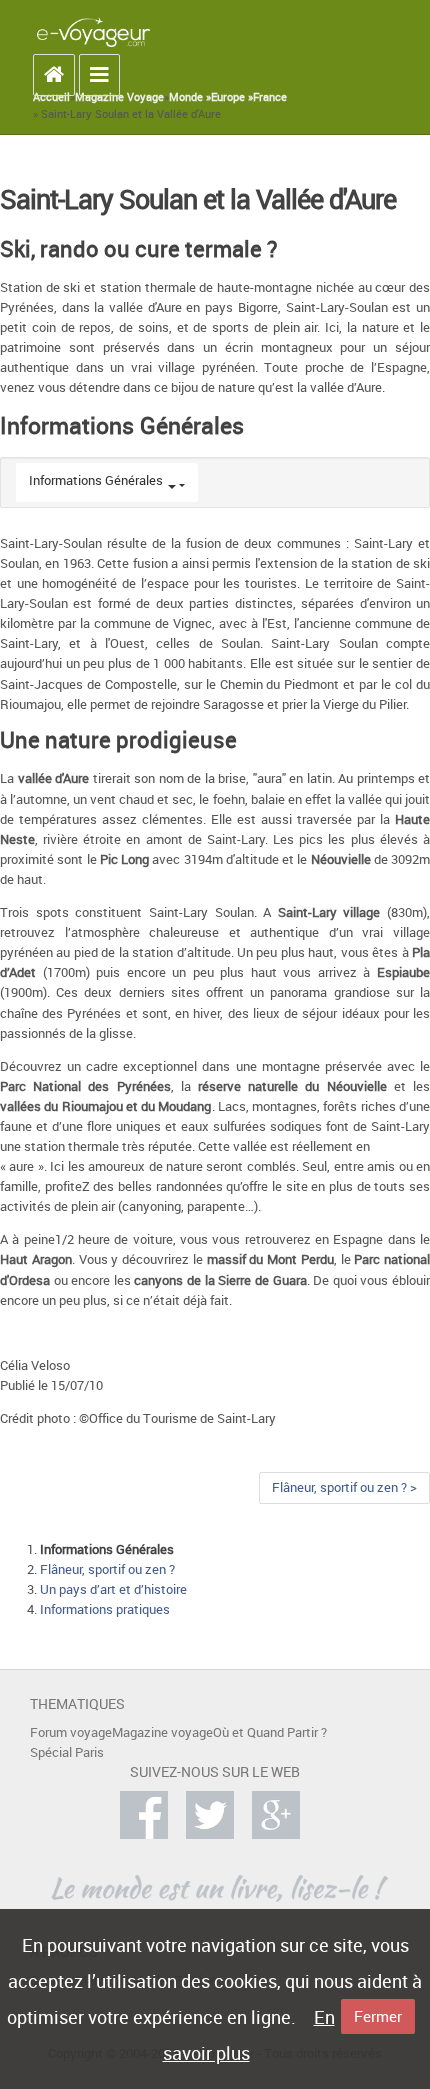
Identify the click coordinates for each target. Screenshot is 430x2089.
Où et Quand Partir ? (270, 1732)
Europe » (232, 97)
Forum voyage (71, 1732)
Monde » (190, 97)
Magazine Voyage (119, 97)
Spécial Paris (67, 1752)
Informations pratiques (105, 1609)
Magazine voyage (162, 1732)
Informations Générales (96, 480)
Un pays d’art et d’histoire (113, 1589)
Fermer (378, 2016)
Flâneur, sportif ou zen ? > (344, 1487)
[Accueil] (93, 31)
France (270, 97)
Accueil (51, 97)
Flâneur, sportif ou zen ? (107, 1569)
